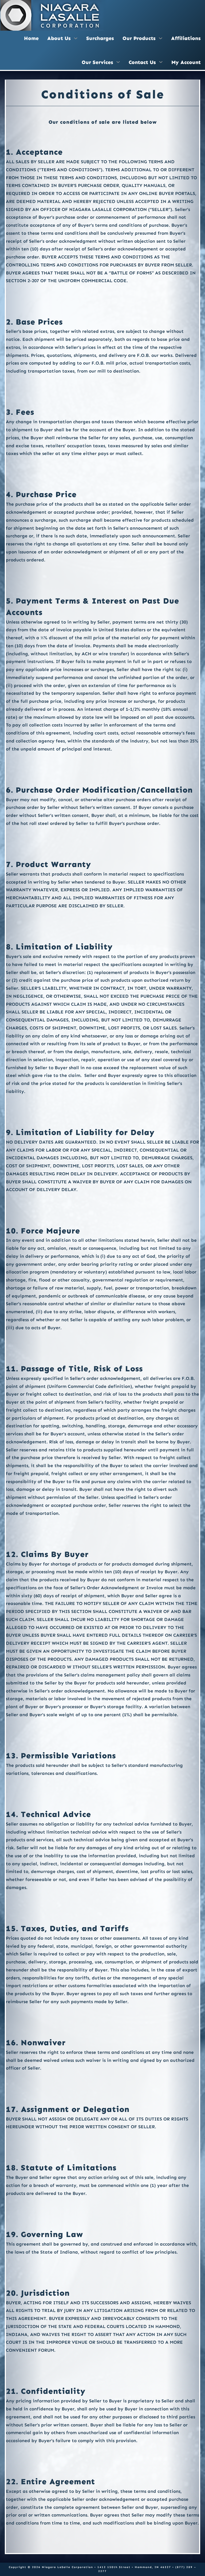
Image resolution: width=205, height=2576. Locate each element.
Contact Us (142, 62)
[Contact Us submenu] (161, 62)
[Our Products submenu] (161, 38)
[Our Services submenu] (118, 62)
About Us (59, 38)
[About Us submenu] (76, 38)
